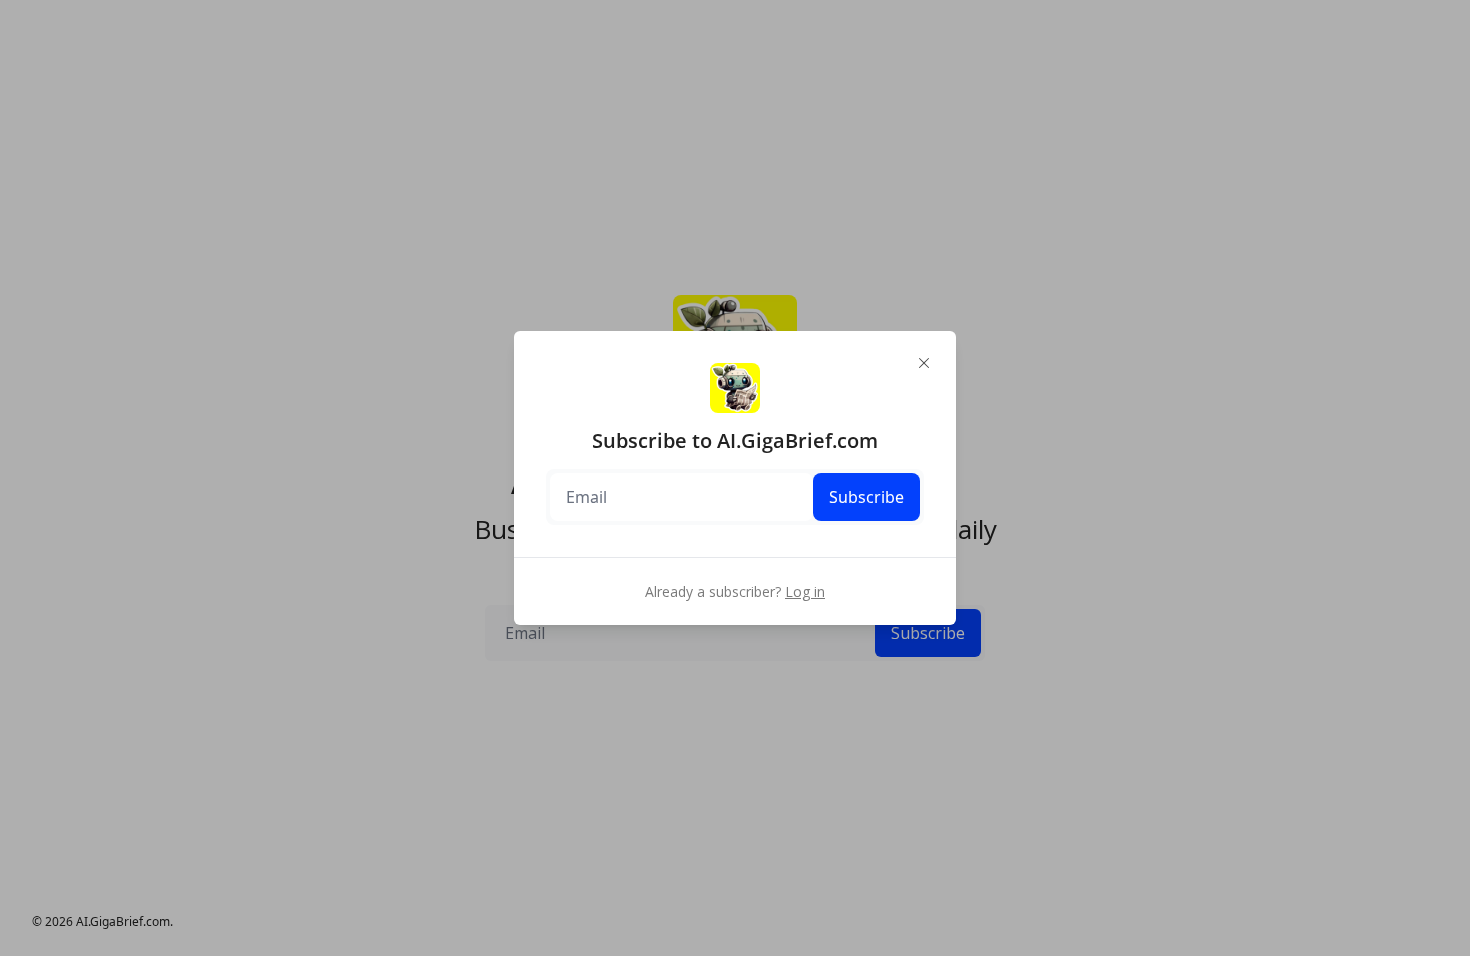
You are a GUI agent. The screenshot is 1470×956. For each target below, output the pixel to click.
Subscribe (866, 497)
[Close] (924, 363)
